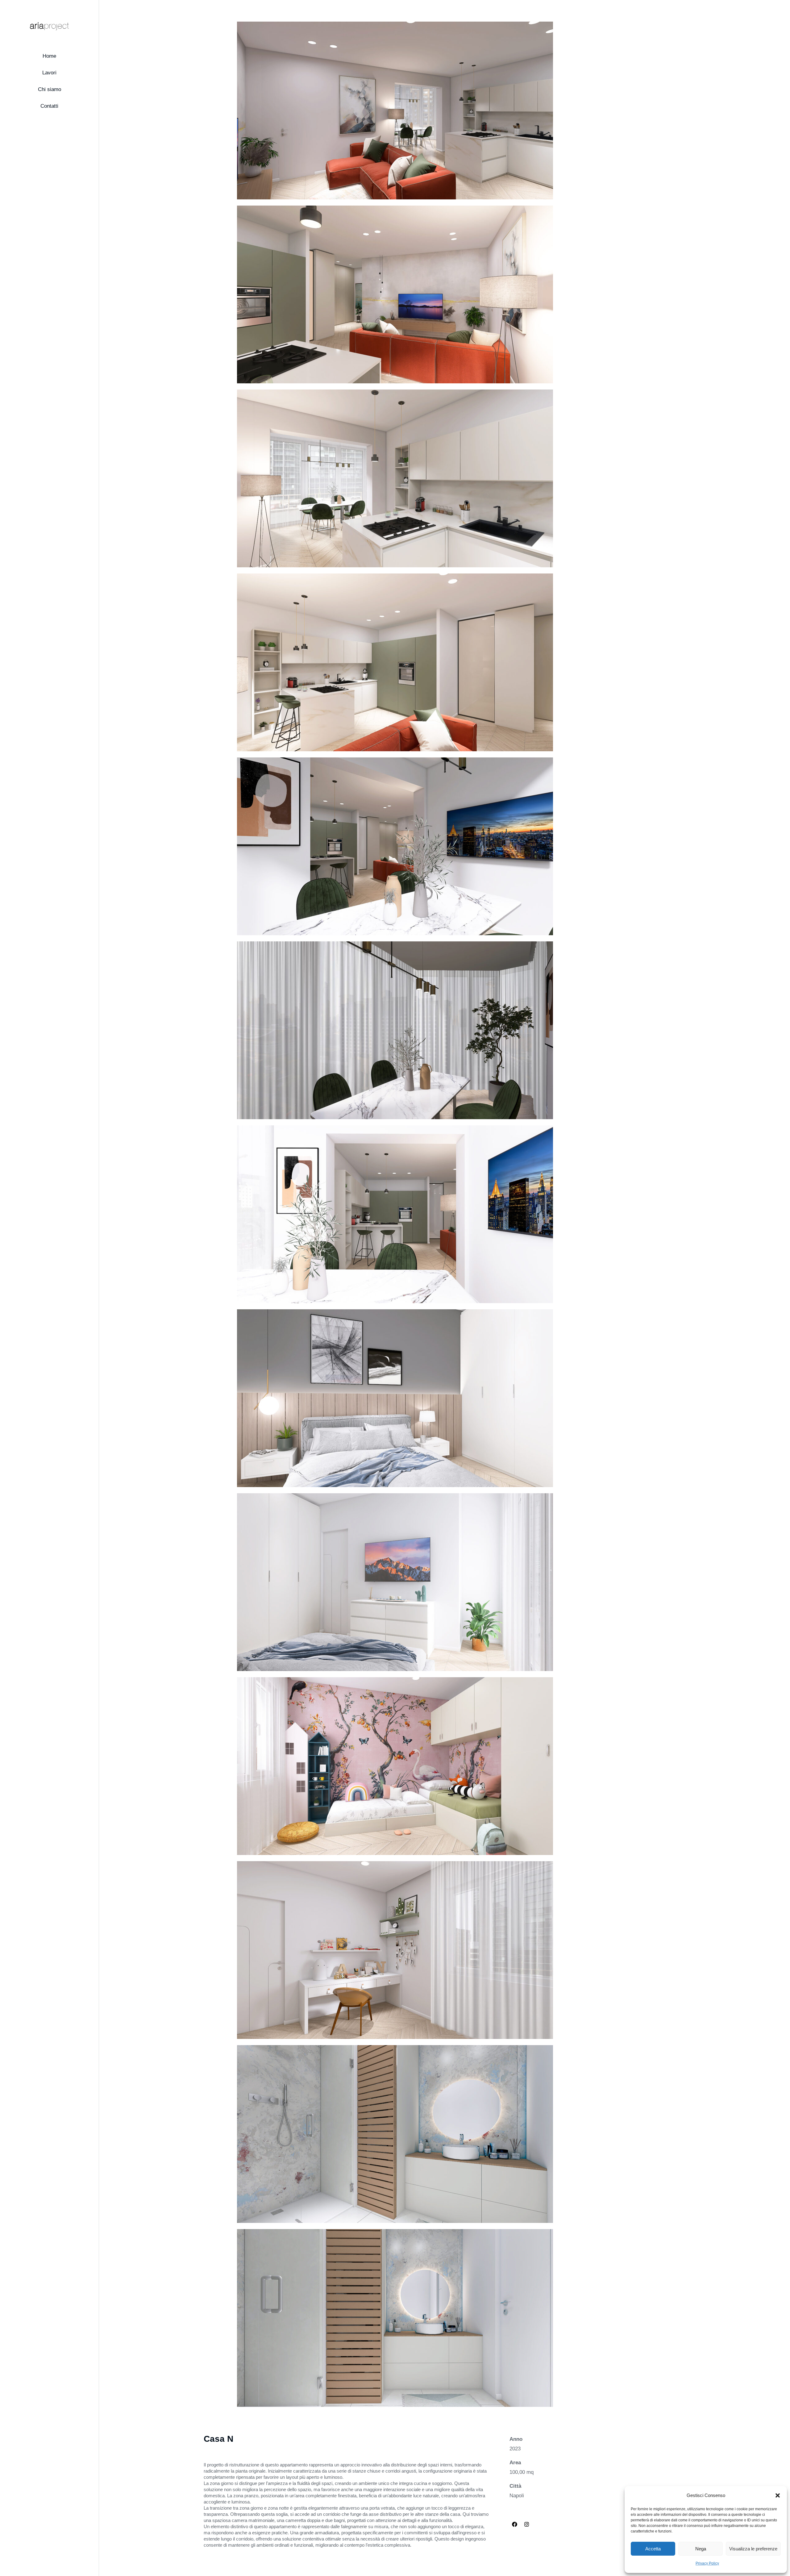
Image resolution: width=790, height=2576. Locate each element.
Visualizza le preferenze (753, 2549)
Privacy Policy (707, 2563)
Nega (701, 2549)
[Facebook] (515, 2524)
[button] (778, 2495)
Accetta (653, 2549)
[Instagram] (527, 2524)
